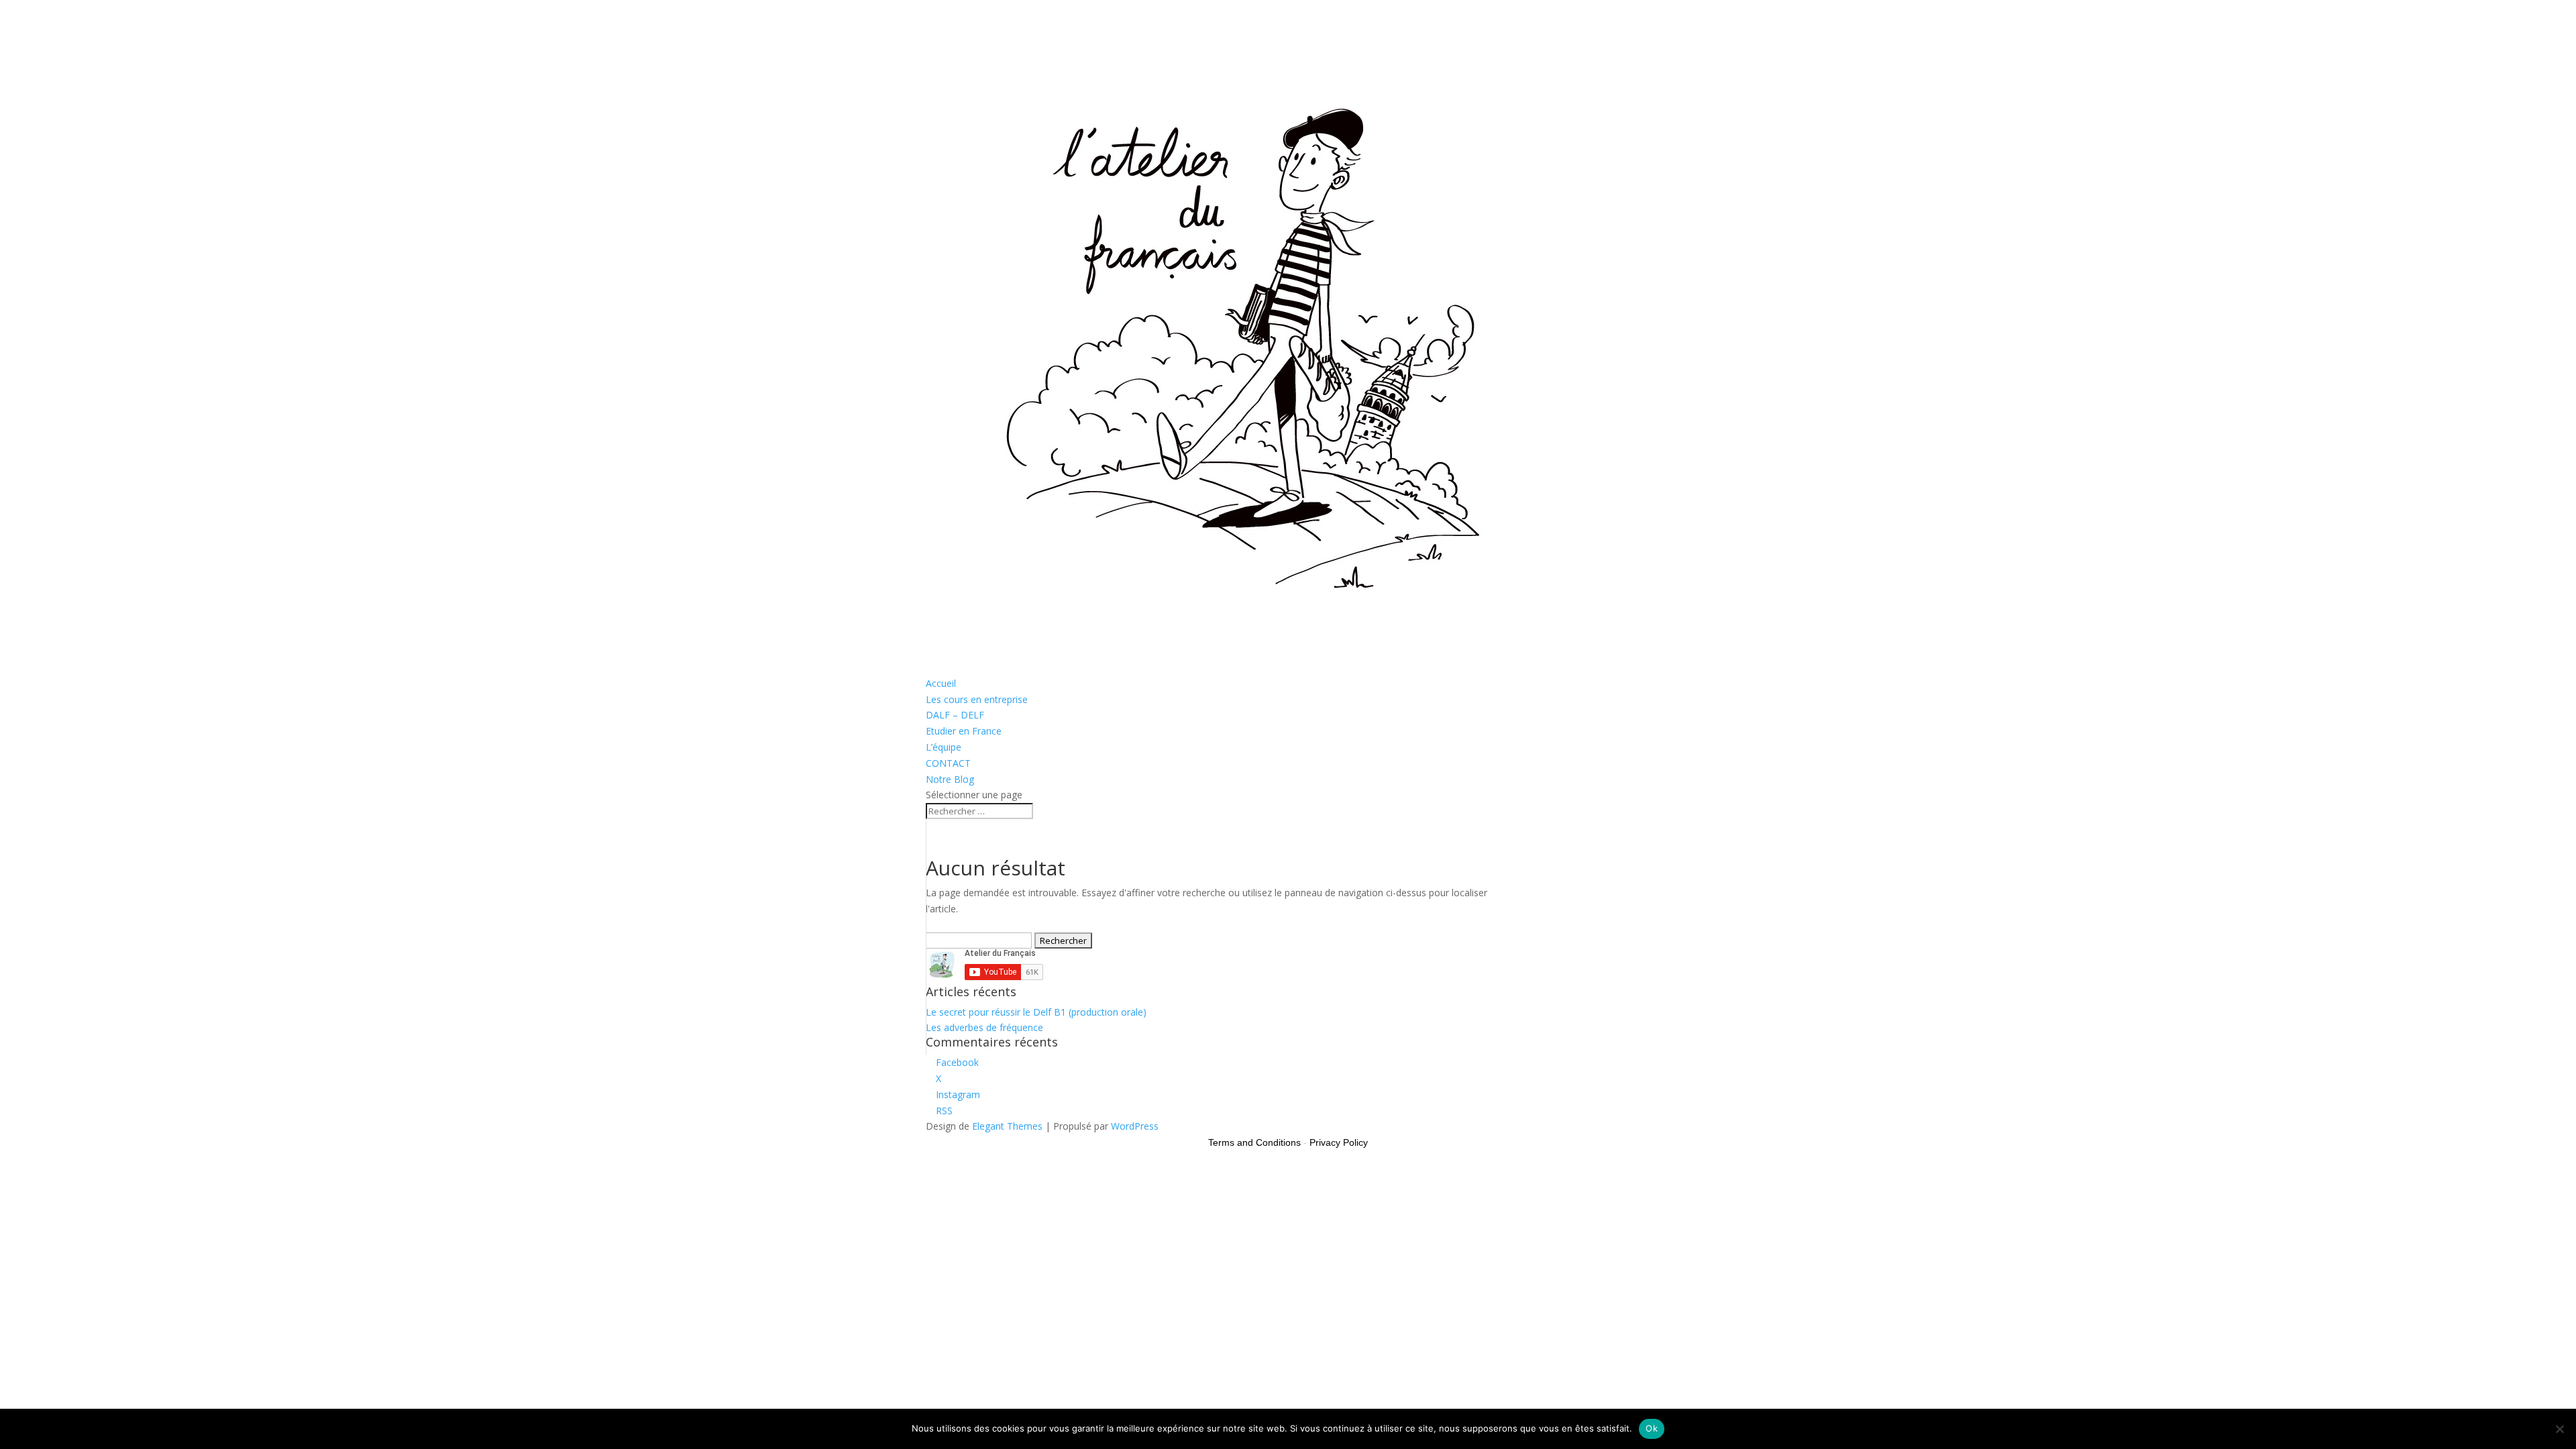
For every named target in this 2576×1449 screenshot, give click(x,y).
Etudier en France (964, 731)
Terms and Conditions (1254, 1142)
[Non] (2559, 1429)
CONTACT (948, 763)
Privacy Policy (1339, 1142)
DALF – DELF (955, 715)
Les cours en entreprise (977, 699)
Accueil (941, 683)
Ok (1652, 1428)
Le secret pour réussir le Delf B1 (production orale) (1036, 1012)
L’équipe (944, 747)
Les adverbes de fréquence (984, 1027)
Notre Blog (950, 779)
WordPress (1135, 1126)
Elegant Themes (1007, 1126)
